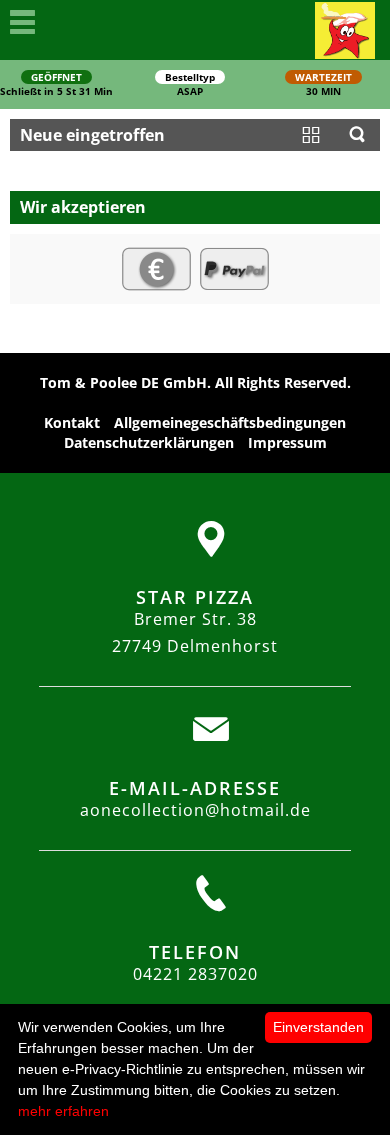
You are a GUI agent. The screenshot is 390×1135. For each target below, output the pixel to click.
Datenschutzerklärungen (149, 442)
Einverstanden (318, 1027)
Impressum (287, 442)
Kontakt (72, 422)
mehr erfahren (63, 1111)
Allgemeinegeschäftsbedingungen (230, 422)
